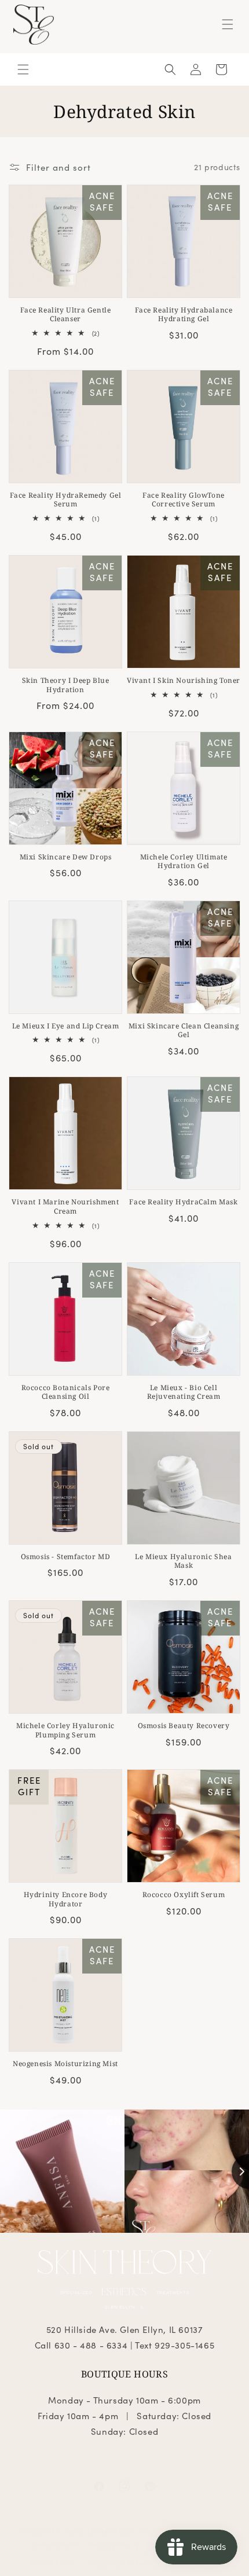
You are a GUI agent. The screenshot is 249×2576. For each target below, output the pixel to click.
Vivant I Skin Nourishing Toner (184, 681)
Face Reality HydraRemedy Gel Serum (66, 500)
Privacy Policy (115, 2545)
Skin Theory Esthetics (83, 2531)
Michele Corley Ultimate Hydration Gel (184, 861)
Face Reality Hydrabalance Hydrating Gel (184, 315)
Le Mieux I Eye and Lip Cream (66, 1026)
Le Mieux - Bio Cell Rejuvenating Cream (184, 1392)
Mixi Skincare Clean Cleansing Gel (184, 1030)
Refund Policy (52, 2563)
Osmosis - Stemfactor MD (66, 1557)
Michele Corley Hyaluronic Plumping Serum (65, 1730)
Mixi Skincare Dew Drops (66, 857)
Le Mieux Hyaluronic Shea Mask (183, 1561)
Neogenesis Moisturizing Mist (65, 2064)
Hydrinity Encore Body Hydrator (66, 1899)
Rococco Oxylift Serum (184, 1895)
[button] (228, 24)
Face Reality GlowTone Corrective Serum (184, 500)
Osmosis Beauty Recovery (184, 1726)
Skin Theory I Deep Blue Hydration (66, 685)
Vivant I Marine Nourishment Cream (65, 1206)
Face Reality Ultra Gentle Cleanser (66, 315)
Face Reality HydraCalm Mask (183, 1202)
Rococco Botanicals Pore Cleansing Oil (66, 1392)
